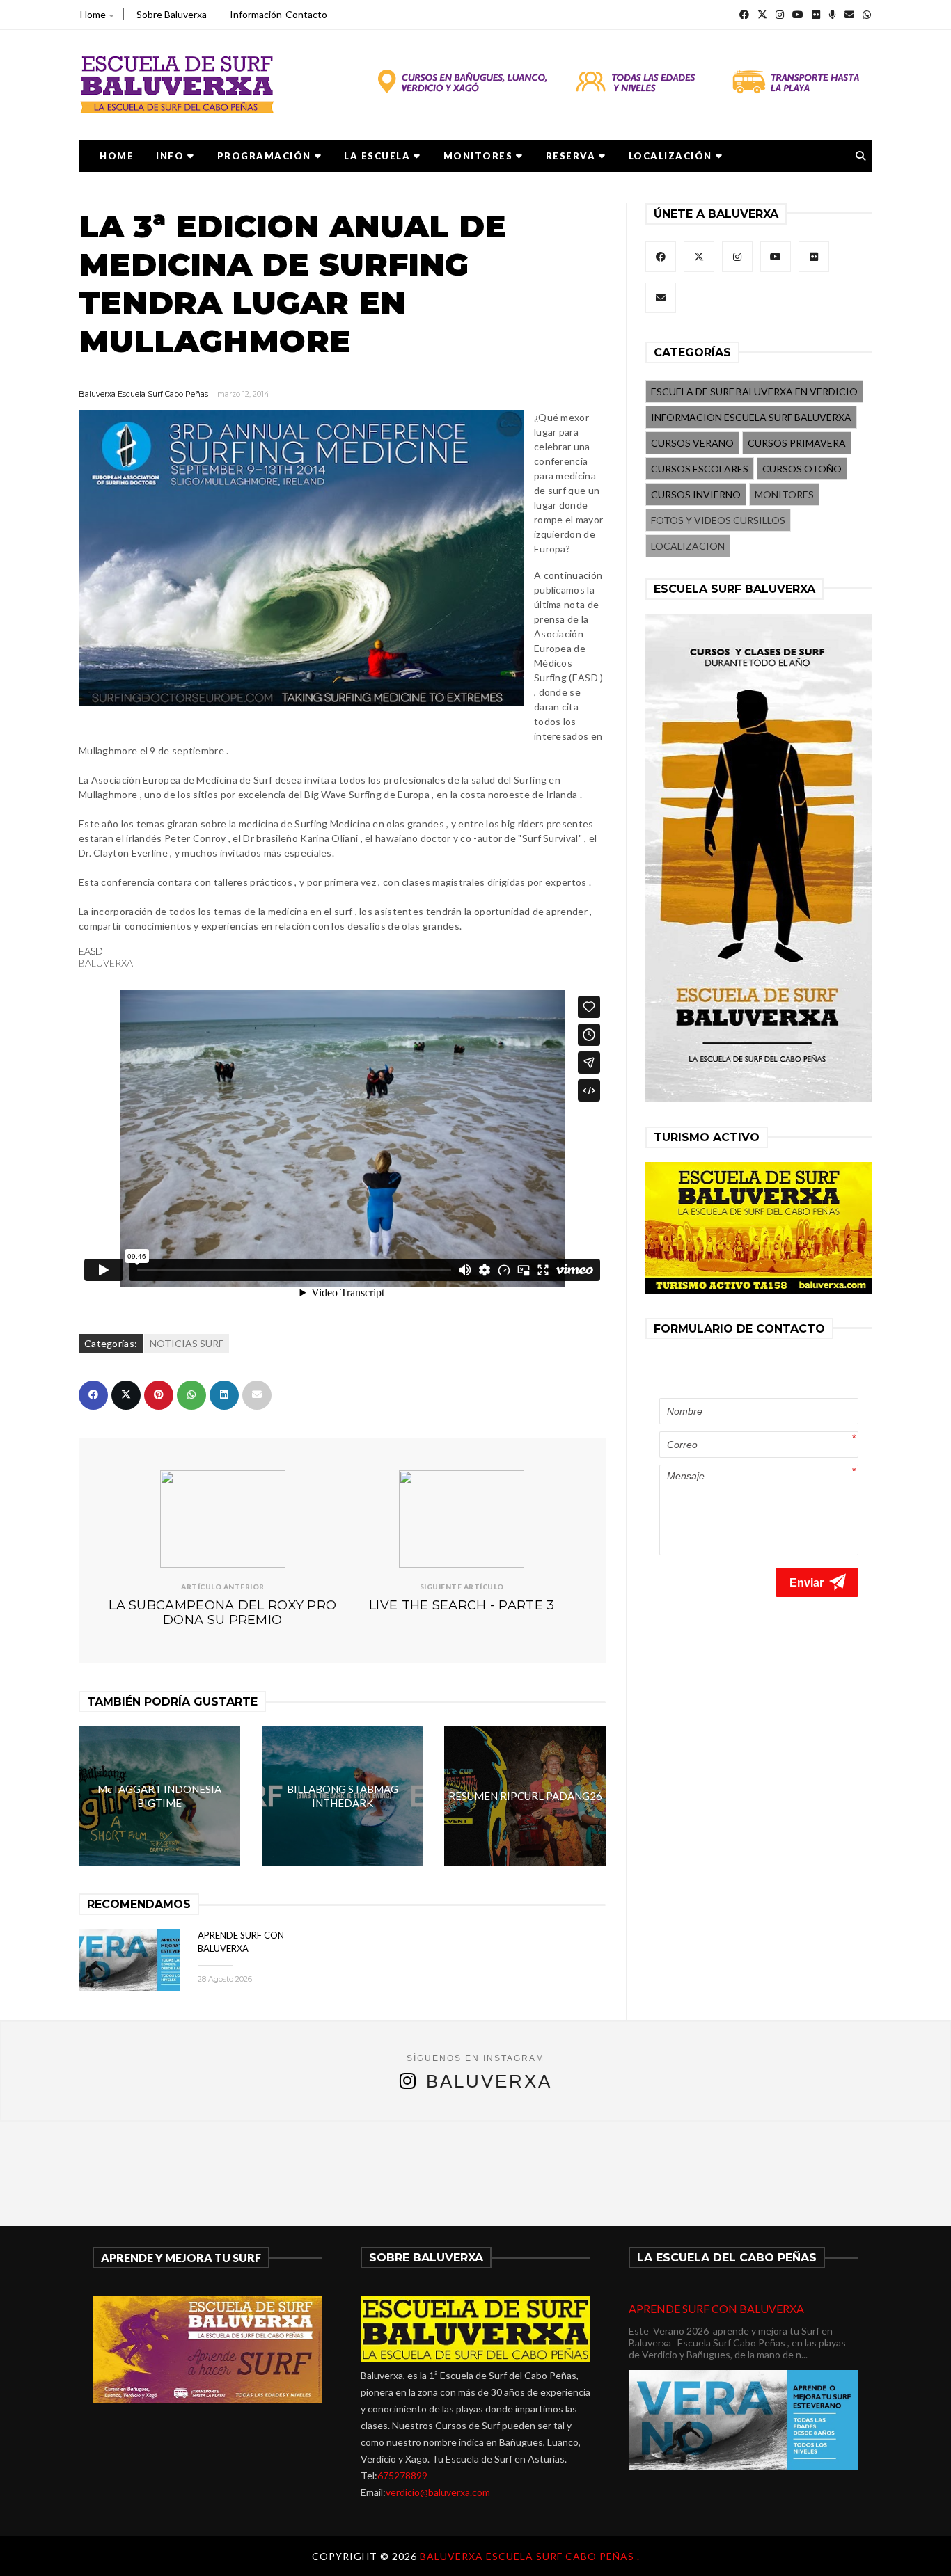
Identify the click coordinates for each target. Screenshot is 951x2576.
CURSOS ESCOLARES (700, 469)
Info (170, 156)
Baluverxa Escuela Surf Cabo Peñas (143, 394)
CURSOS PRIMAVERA (797, 443)
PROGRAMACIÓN (264, 156)
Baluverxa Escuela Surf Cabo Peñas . (530, 2556)
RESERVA (571, 156)
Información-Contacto (278, 14)
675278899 (402, 2475)
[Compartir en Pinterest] (159, 1395)
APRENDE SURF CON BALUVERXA (716, 2308)
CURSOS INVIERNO (696, 494)
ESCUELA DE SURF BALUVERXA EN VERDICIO (754, 391)
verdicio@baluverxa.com (438, 2492)
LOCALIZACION (688, 546)
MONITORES (478, 156)
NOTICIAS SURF (187, 1343)
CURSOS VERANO (692, 443)
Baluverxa (489, 2081)
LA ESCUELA (377, 156)
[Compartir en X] (126, 1395)
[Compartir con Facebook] (93, 1395)
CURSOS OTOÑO (802, 469)
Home (93, 14)
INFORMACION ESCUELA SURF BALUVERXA (751, 417)
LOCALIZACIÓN (670, 156)
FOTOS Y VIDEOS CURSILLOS (718, 520)
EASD (91, 951)
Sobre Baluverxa (172, 14)
